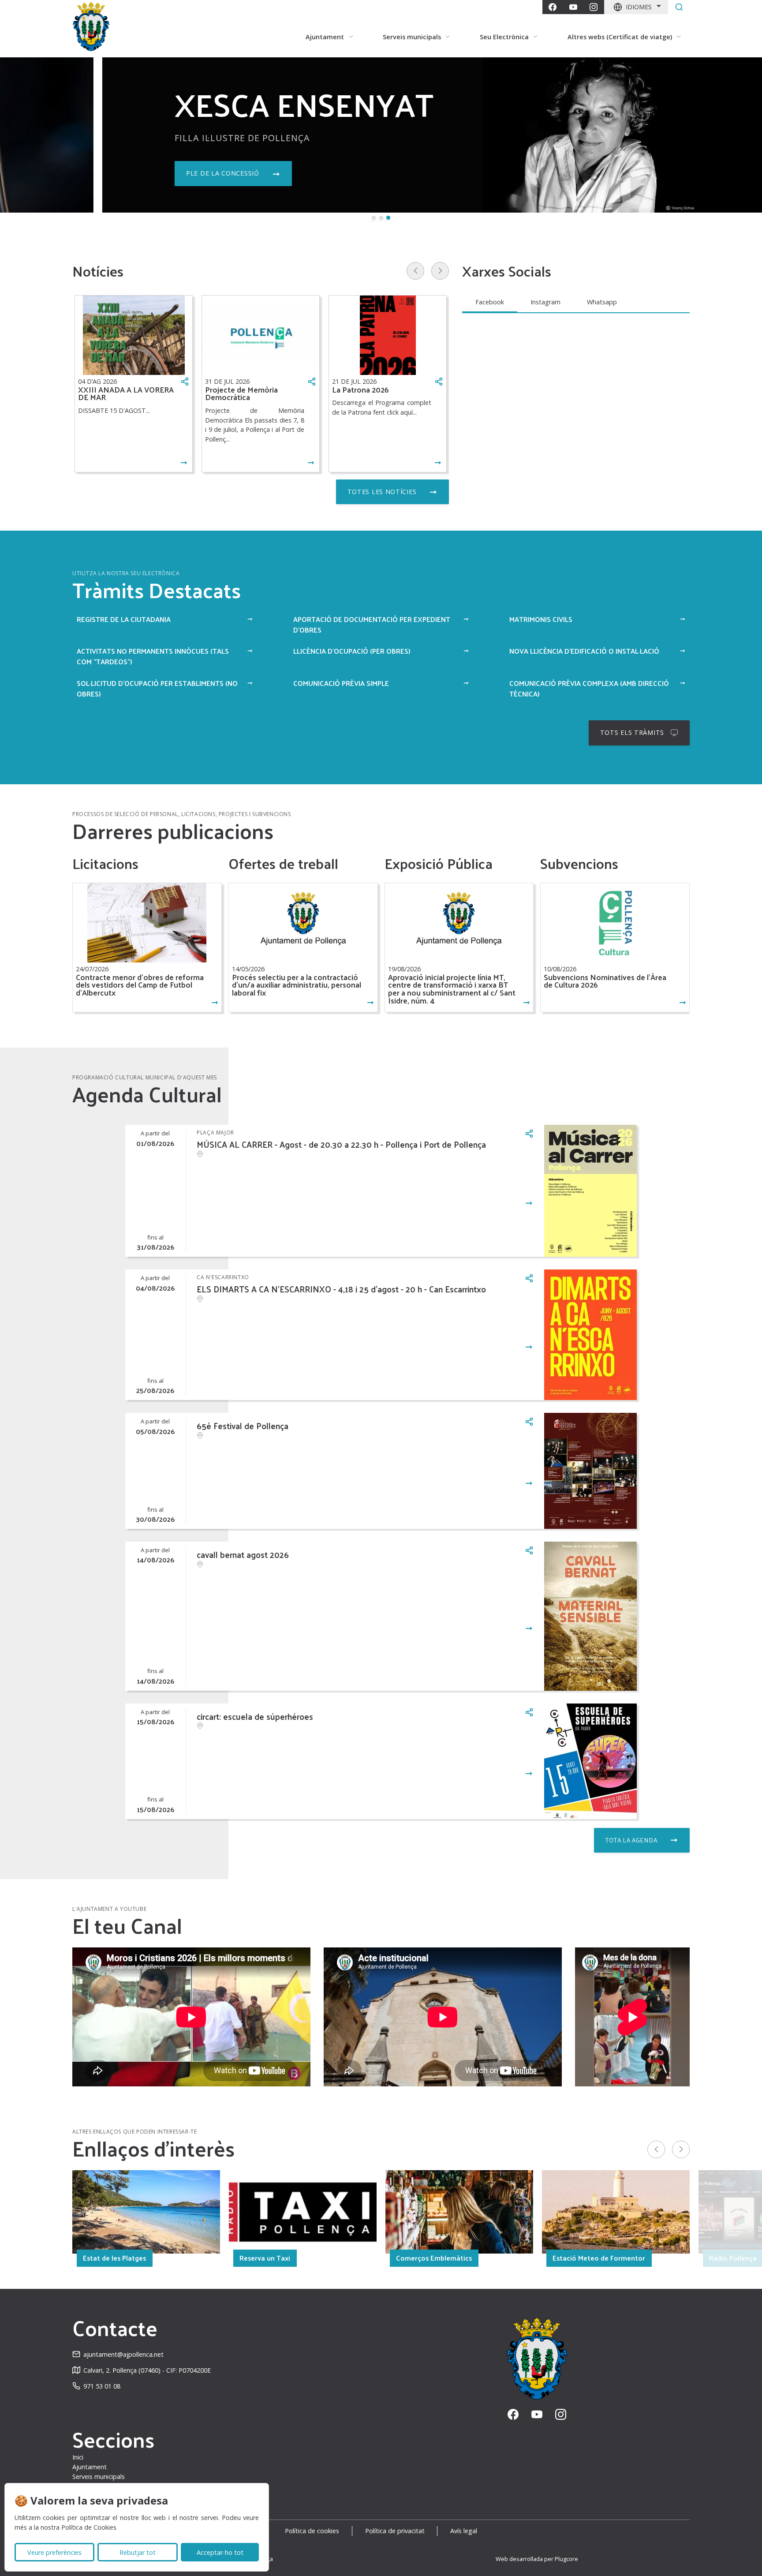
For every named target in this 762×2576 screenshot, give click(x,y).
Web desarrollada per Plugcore (537, 2559)
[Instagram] (594, 7)
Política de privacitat (395, 2531)
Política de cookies (312, 2531)
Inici (78, 2457)
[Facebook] (553, 7)
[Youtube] (573, 7)
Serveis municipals (99, 2477)
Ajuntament (90, 2467)
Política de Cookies (89, 2527)
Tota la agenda (631, 1840)
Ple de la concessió (120, 173)
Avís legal (464, 2531)
